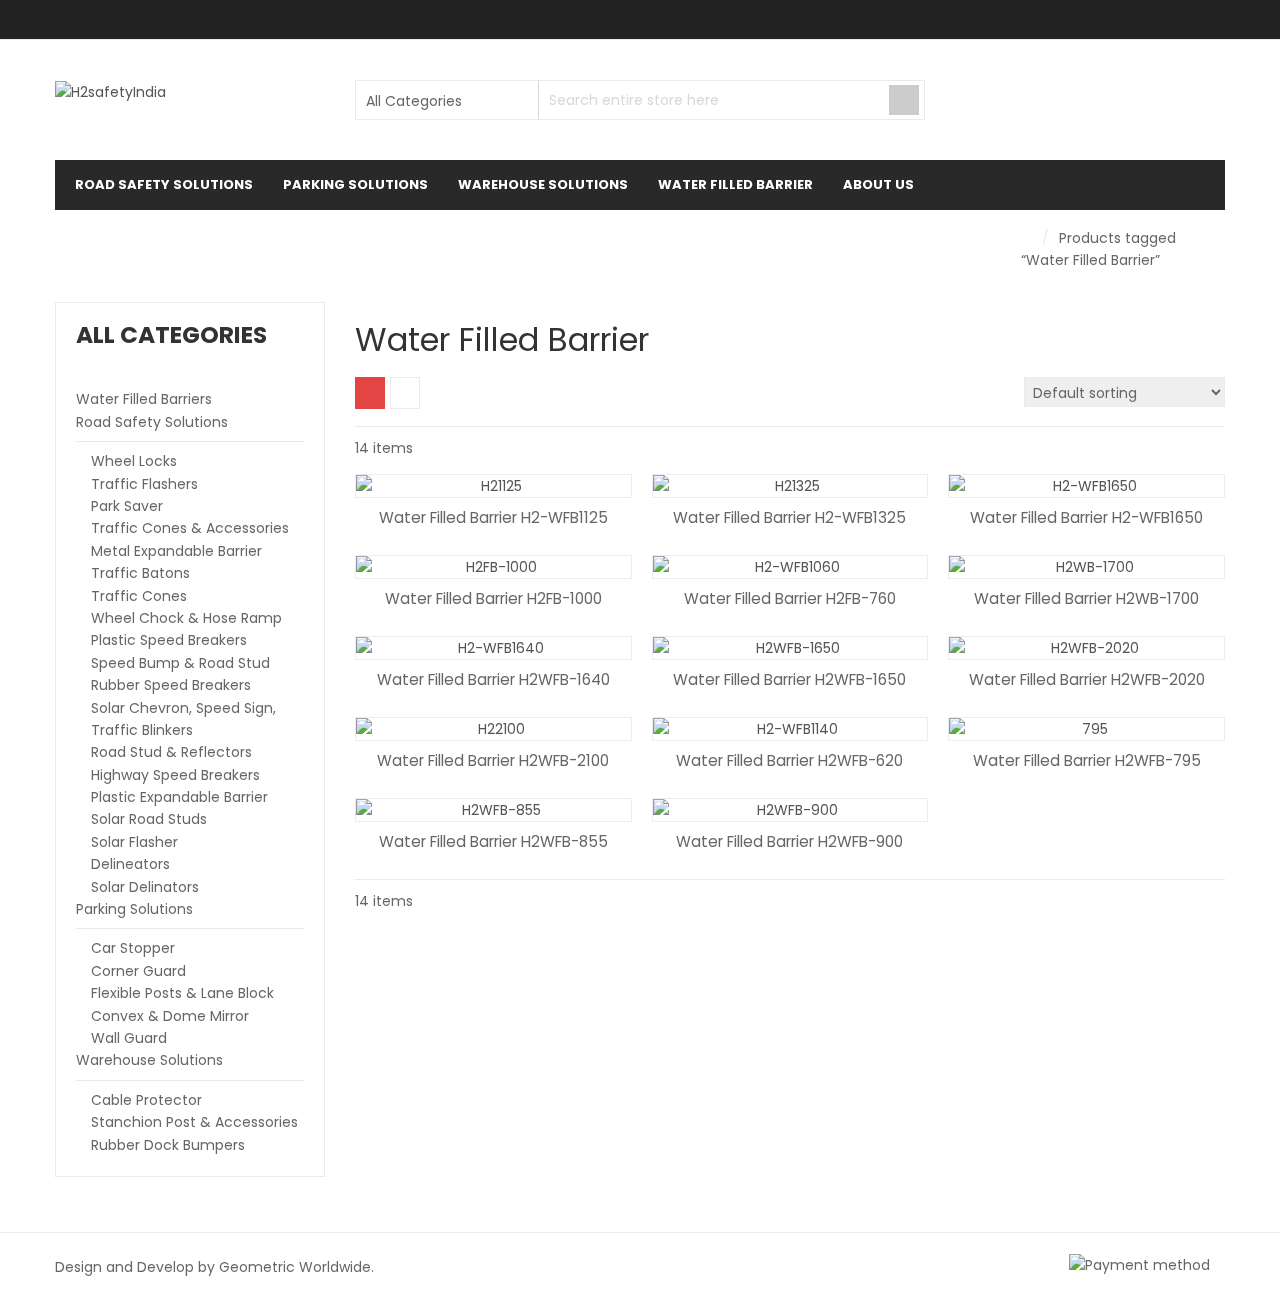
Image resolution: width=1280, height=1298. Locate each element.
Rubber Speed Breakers (171, 685)
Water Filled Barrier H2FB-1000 (493, 598)
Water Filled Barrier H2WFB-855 (493, 841)
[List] (405, 393)
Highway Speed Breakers (175, 775)
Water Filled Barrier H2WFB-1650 (789, 679)
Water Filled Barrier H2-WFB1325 (789, 517)
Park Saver (127, 506)
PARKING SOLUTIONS (355, 184)
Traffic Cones (139, 596)
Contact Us (130, 234)
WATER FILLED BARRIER (735, 184)
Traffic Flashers (144, 484)
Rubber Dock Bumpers (168, 1145)
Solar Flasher (134, 842)
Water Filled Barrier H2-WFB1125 (493, 517)
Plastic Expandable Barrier (179, 797)
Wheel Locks (134, 461)
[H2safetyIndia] (110, 91)
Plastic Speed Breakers (169, 640)
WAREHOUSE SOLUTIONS (543, 184)
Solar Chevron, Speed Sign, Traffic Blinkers (183, 719)
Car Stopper (133, 948)
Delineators (130, 864)
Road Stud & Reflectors (171, 752)
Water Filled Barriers (144, 399)
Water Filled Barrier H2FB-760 (790, 598)
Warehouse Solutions (149, 1060)
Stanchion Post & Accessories (194, 1122)
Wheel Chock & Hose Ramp (186, 618)
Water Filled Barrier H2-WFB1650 (1086, 517)
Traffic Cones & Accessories (190, 528)
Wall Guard (129, 1038)
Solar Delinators (145, 887)
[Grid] (370, 393)
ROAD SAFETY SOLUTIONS (164, 184)
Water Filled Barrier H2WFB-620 (789, 760)
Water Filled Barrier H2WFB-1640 (493, 679)
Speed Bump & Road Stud (180, 663)
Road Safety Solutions (152, 422)
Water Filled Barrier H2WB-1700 (1086, 598)
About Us (878, 184)
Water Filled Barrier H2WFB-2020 (1087, 679)
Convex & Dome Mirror (170, 1016)
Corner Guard (138, 971)
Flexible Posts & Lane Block (182, 993)
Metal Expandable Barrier (176, 551)
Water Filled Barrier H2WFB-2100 (493, 760)
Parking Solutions (134, 909)
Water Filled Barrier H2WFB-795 (1087, 760)
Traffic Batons (140, 573)
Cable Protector (146, 1100)
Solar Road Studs (149, 819)
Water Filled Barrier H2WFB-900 (789, 841)
